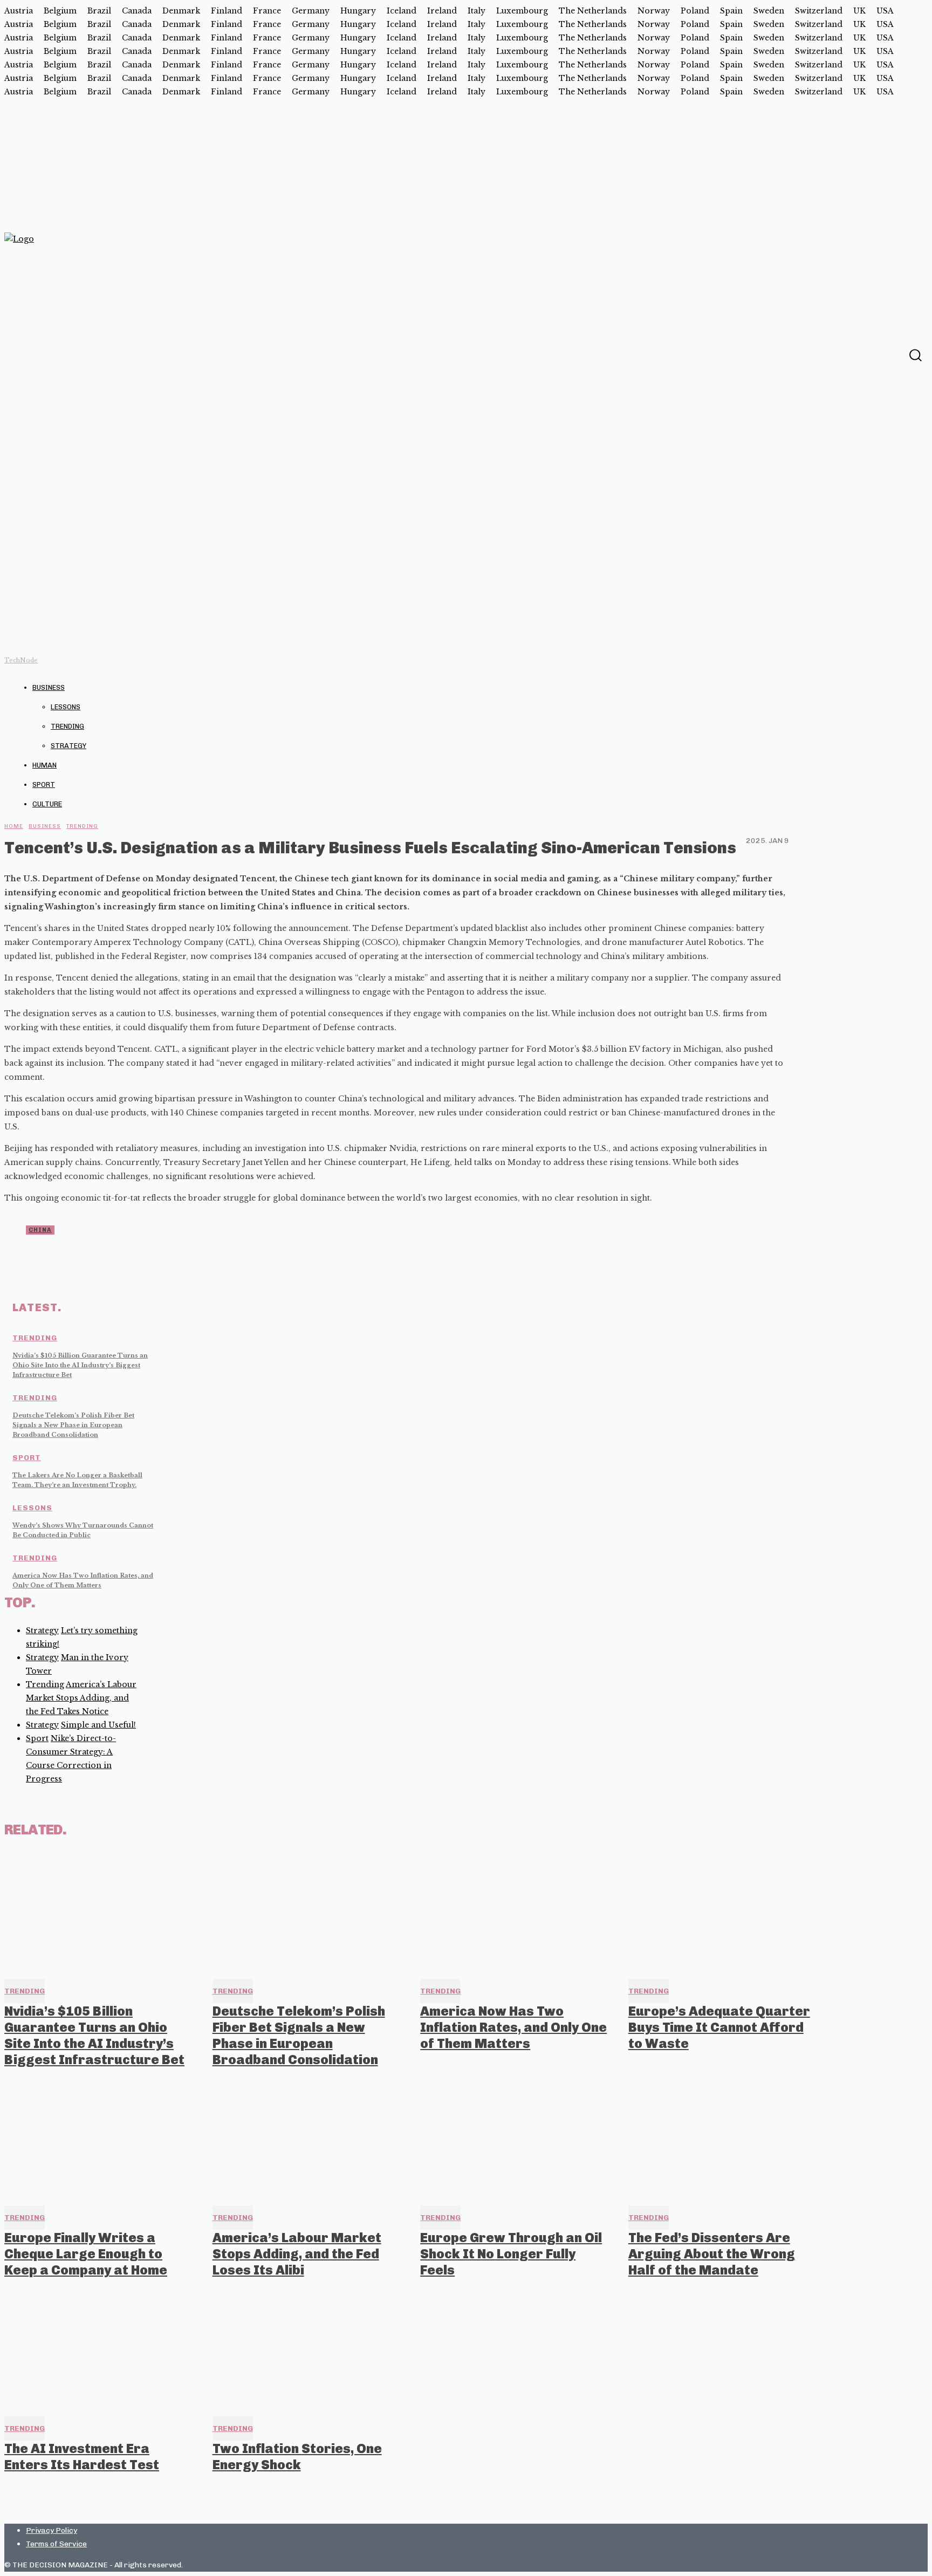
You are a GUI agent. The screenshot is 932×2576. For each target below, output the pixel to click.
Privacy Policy (52, 2530)
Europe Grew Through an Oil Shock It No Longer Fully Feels (511, 2254)
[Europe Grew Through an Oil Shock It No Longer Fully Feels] (515, 2139)
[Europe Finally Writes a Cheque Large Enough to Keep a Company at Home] (99, 2139)
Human (44, 765)
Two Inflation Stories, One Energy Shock (297, 2457)
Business (49, 687)
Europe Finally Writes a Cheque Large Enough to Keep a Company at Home (86, 2254)
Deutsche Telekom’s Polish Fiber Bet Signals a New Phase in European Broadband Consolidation (73, 1425)
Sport (44, 785)
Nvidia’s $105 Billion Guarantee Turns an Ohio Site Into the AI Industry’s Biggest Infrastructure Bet (80, 1365)
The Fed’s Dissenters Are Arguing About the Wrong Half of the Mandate (712, 2254)
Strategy (68, 746)
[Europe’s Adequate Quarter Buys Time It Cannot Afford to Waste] (723, 1912)
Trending (67, 726)
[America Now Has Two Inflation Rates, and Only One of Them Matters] (515, 1912)
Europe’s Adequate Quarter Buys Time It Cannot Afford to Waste (719, 2027)
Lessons (66, 707)
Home (14, 826)
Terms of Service (56, 2544)
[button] (915, 355)
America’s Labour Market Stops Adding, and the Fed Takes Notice (81, 1698)
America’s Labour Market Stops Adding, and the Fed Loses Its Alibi (297, 2254)
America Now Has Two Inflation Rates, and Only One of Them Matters (513, 2027)
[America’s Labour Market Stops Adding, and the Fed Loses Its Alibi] (307, 2139)
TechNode (21, 660)
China (40, 1230)
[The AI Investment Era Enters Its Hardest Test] (99, 2349)
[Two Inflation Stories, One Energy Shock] (307, 2349)
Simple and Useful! (98, 1725)
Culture (47, 804)
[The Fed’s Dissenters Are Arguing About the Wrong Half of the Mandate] (723, 2139)
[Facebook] (894, 354)
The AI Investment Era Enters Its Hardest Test (82, 2457)
